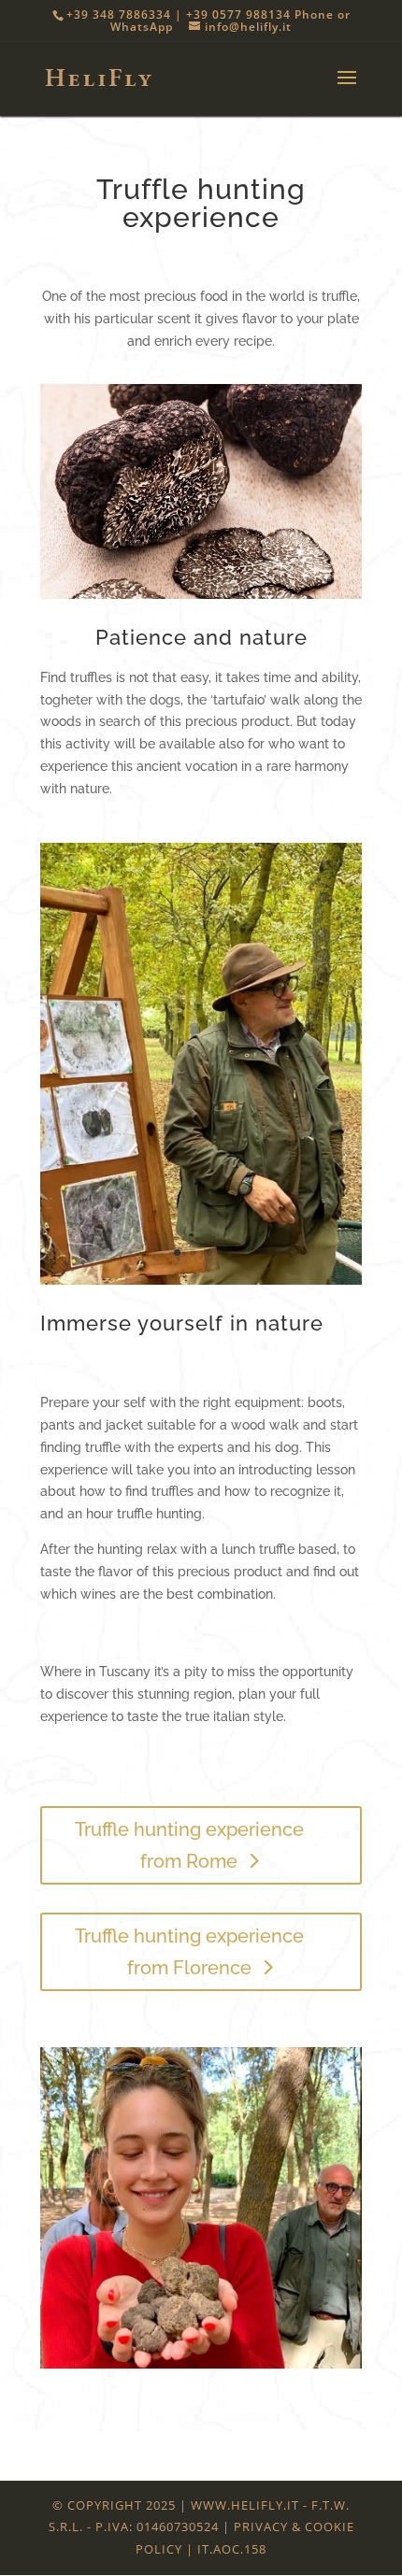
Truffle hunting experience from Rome (189, 1845)
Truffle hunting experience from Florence (189, 1952)
